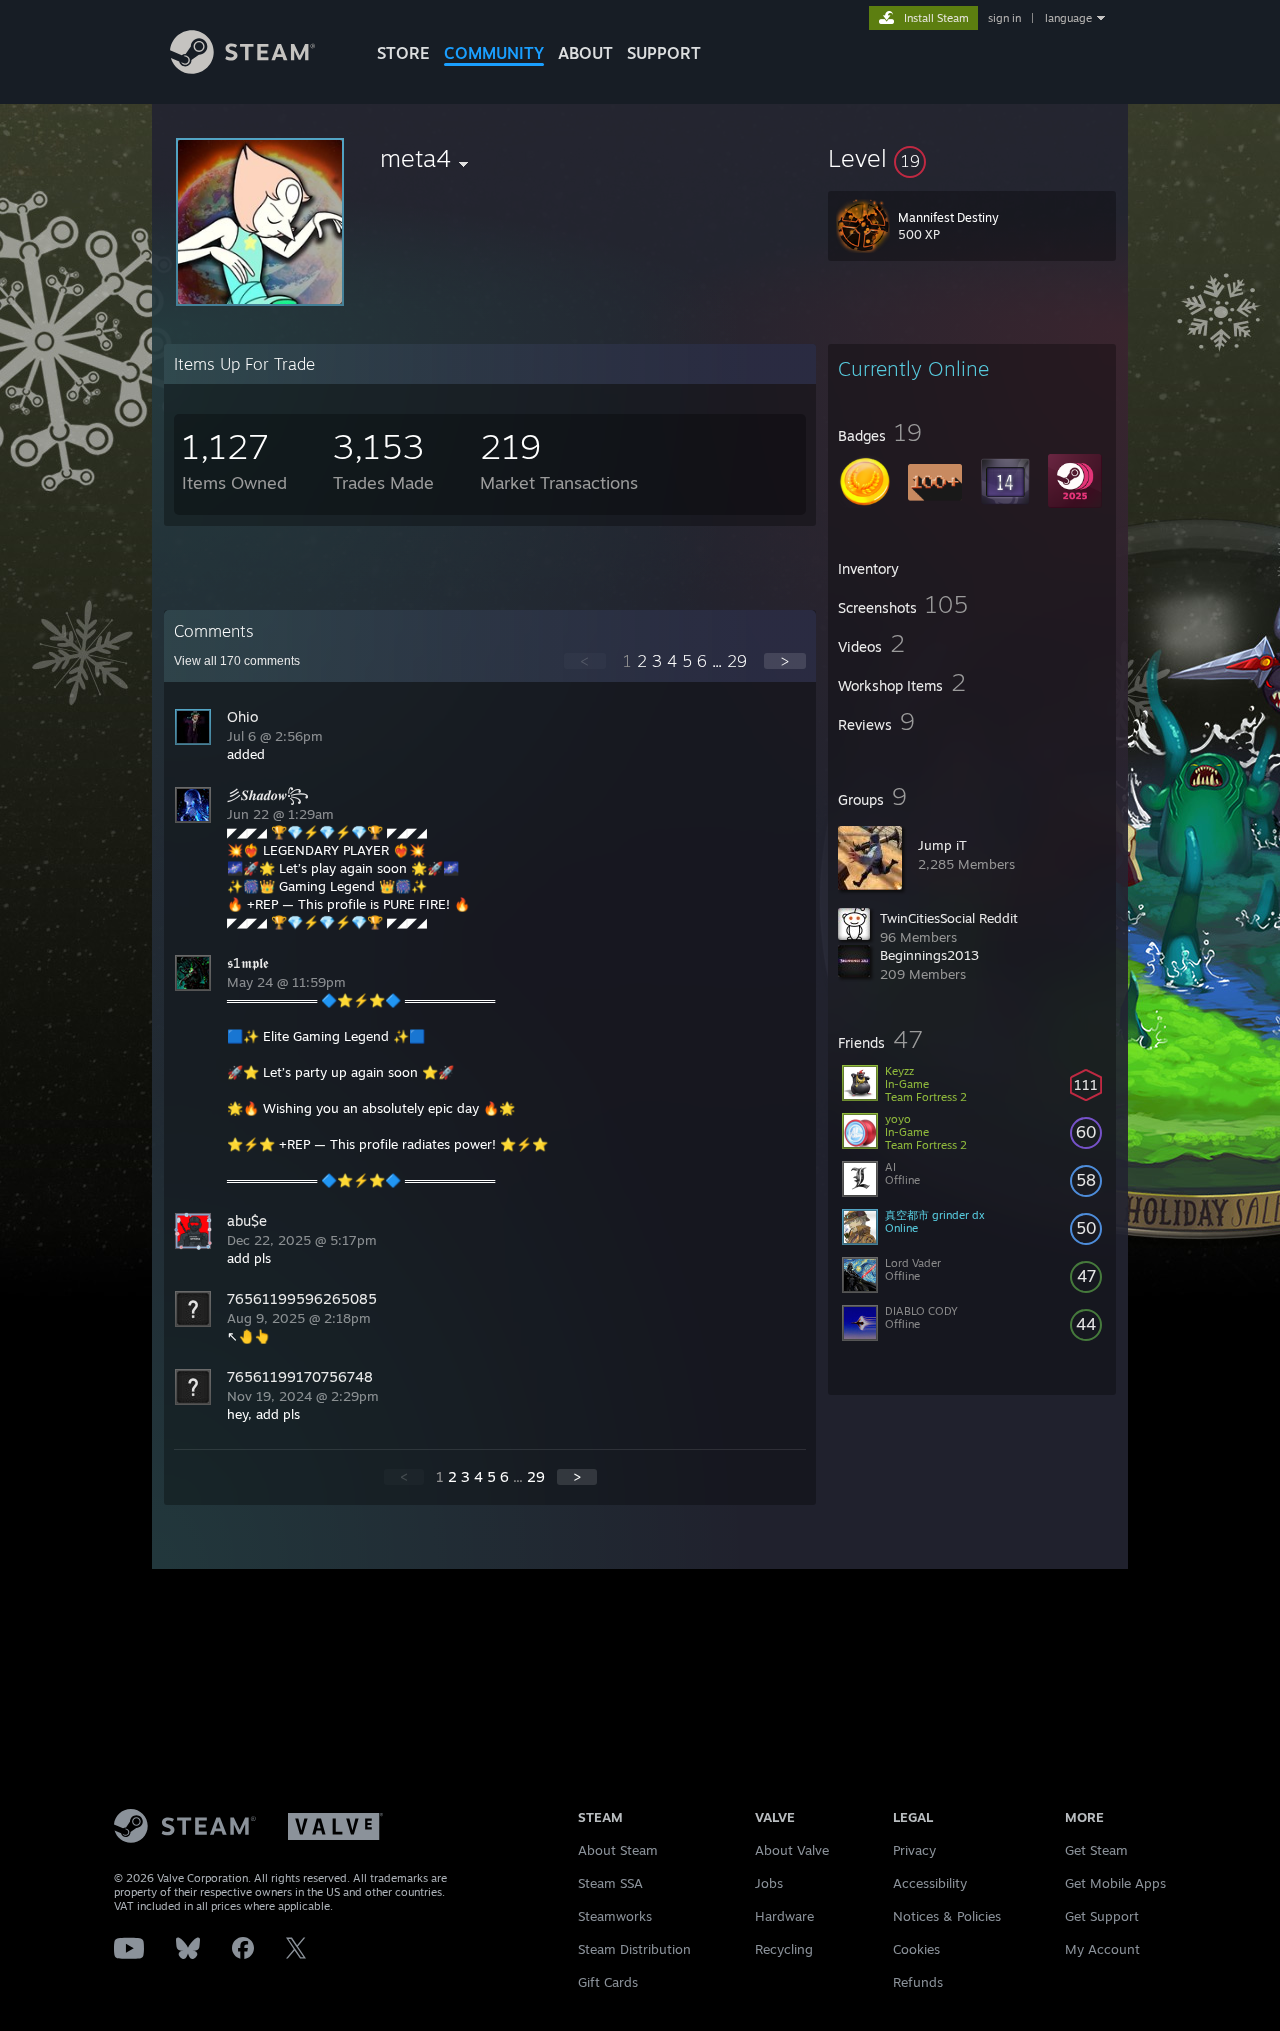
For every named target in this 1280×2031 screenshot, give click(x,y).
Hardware (784, 1916)
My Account (1102, 1949)
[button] (972, 158)
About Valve (792, 1850)
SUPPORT (664, 53)
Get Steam (1096, 1850)
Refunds (918, 1982)
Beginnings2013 (929, 955)
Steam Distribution (634, 1949)
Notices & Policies (947, 1916)
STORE (403, 53)
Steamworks (615, 1916)
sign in (1004, 18)
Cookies (916, 1949)
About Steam (618, 1850)
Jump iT (942, 845)
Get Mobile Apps (1115, 1883)
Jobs (769, 1883)
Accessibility (930, 1883)
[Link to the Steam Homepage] (242, 68)
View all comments (237, 661)
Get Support (1102, 1916)
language (1068, 18)
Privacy (914, 1850)
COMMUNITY (494, 53)
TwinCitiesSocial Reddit (949, 918)
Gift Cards (608, 1982)
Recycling (784, 1949)
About (585, 53)
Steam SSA (610, 1883)
